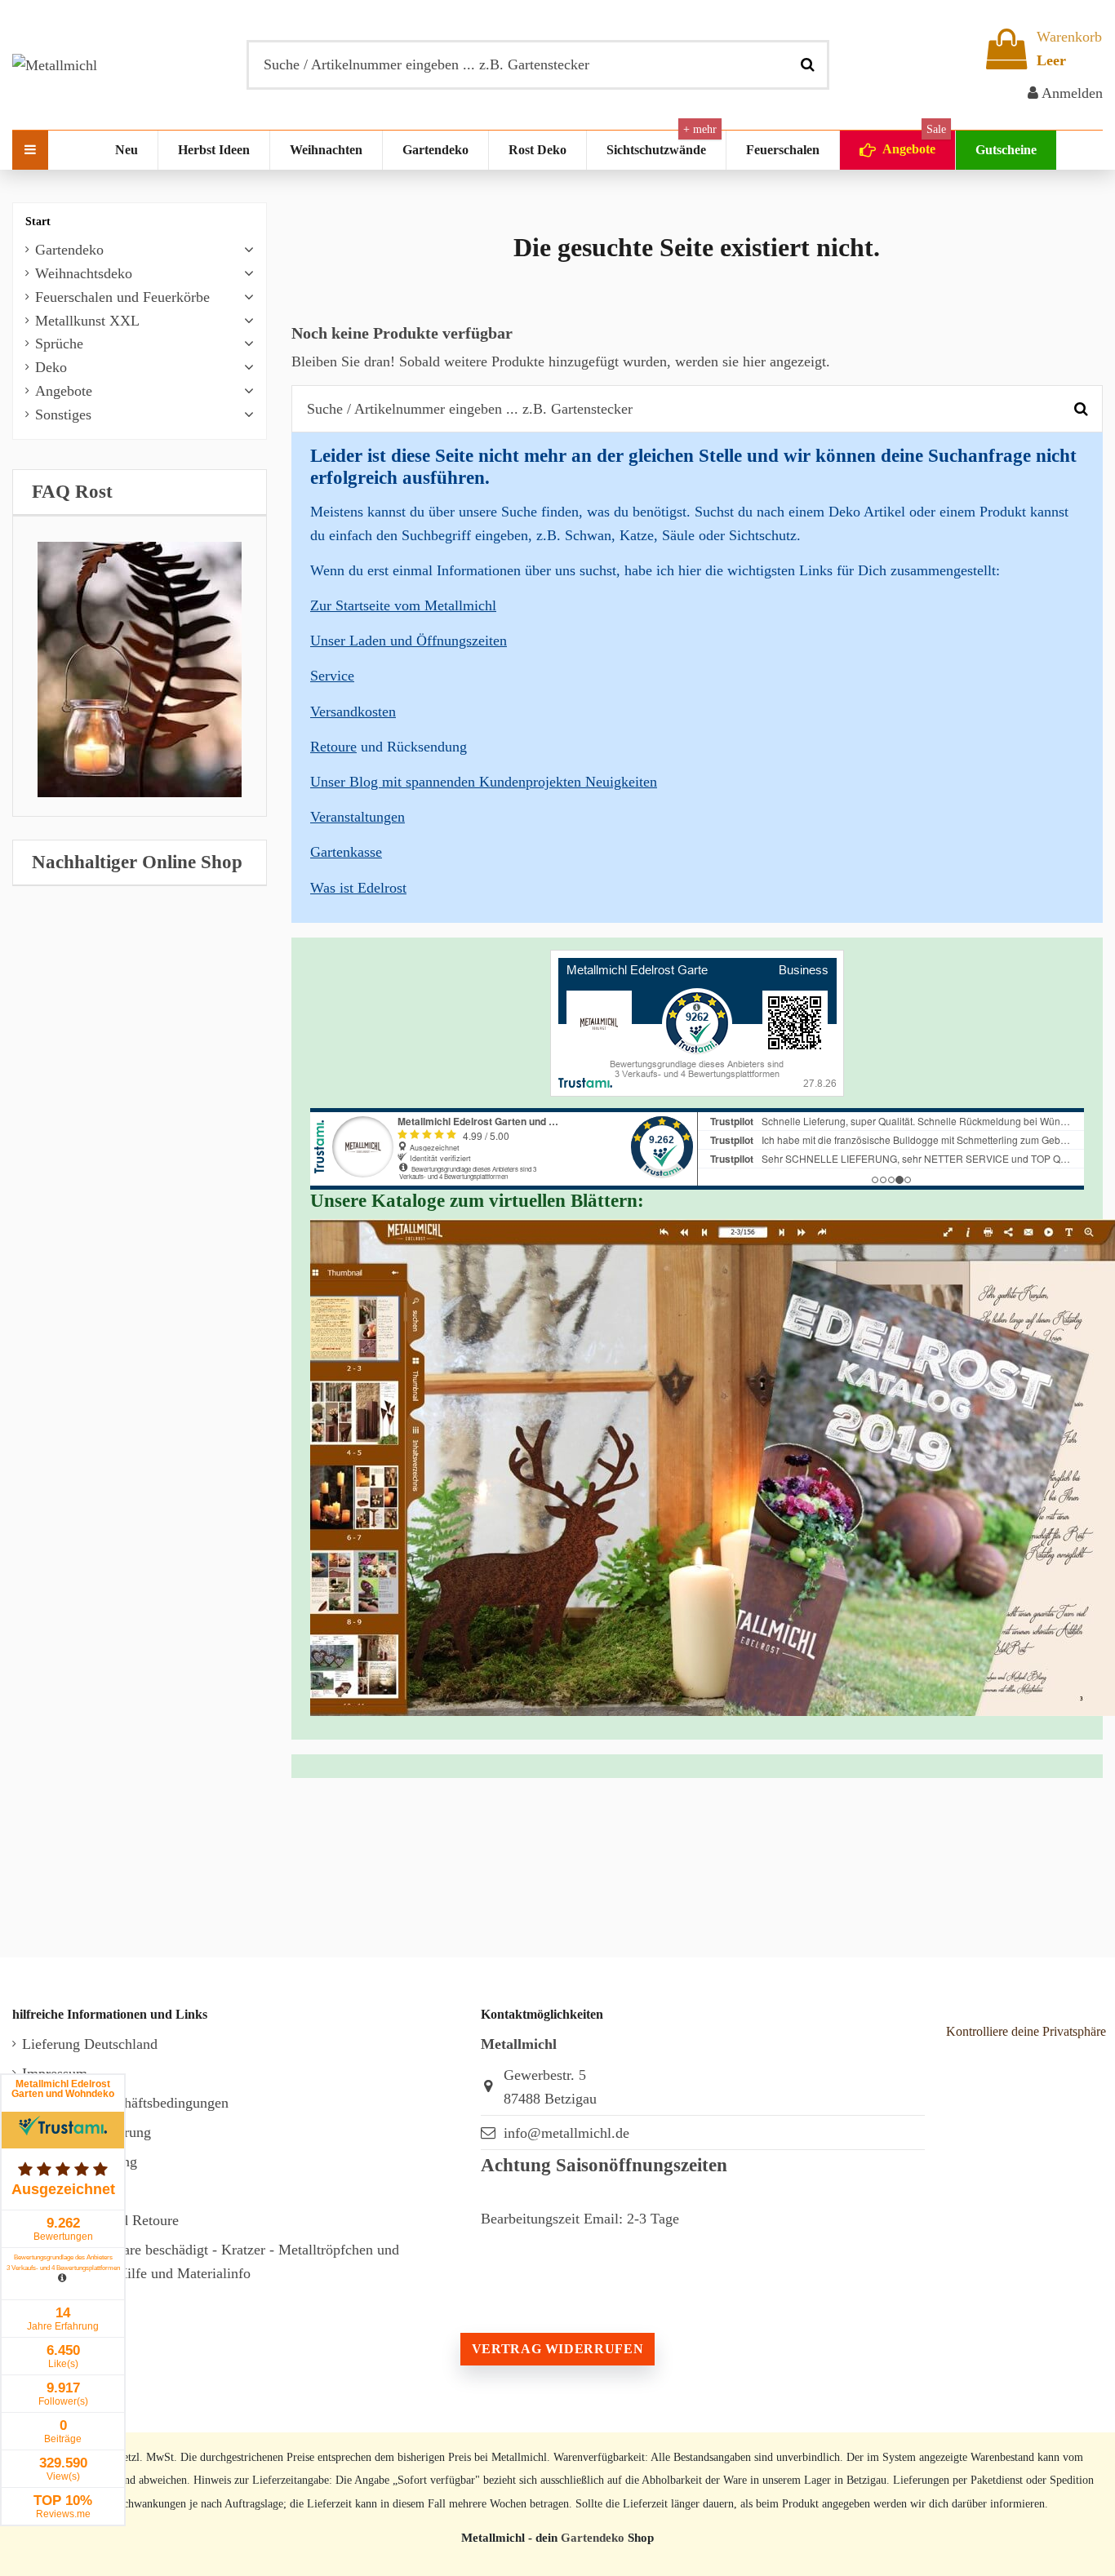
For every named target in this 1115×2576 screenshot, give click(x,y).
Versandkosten (353, 712)
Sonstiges (63, 415)
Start (38, 222)
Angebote (64, 391)
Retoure (333, 747)
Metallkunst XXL (87, 321)
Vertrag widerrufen (557, 2349)
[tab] (140, 492)
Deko (51, 367)
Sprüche (59, 344)
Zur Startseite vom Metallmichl (403, 605)
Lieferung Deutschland (90, 2044)
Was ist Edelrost (358, 888)
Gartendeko (69, 250)
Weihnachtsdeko (84, 273)
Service (332, 676)
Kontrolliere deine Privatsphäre (1026, 2031)
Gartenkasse (346, 852)
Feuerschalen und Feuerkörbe (122, 297)
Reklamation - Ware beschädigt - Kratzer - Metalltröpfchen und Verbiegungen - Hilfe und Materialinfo (211, 2261)
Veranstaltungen (358, 817)
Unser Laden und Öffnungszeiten (409, 641)
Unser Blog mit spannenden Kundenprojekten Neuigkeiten (484, 782)
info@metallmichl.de (566, 2133)
